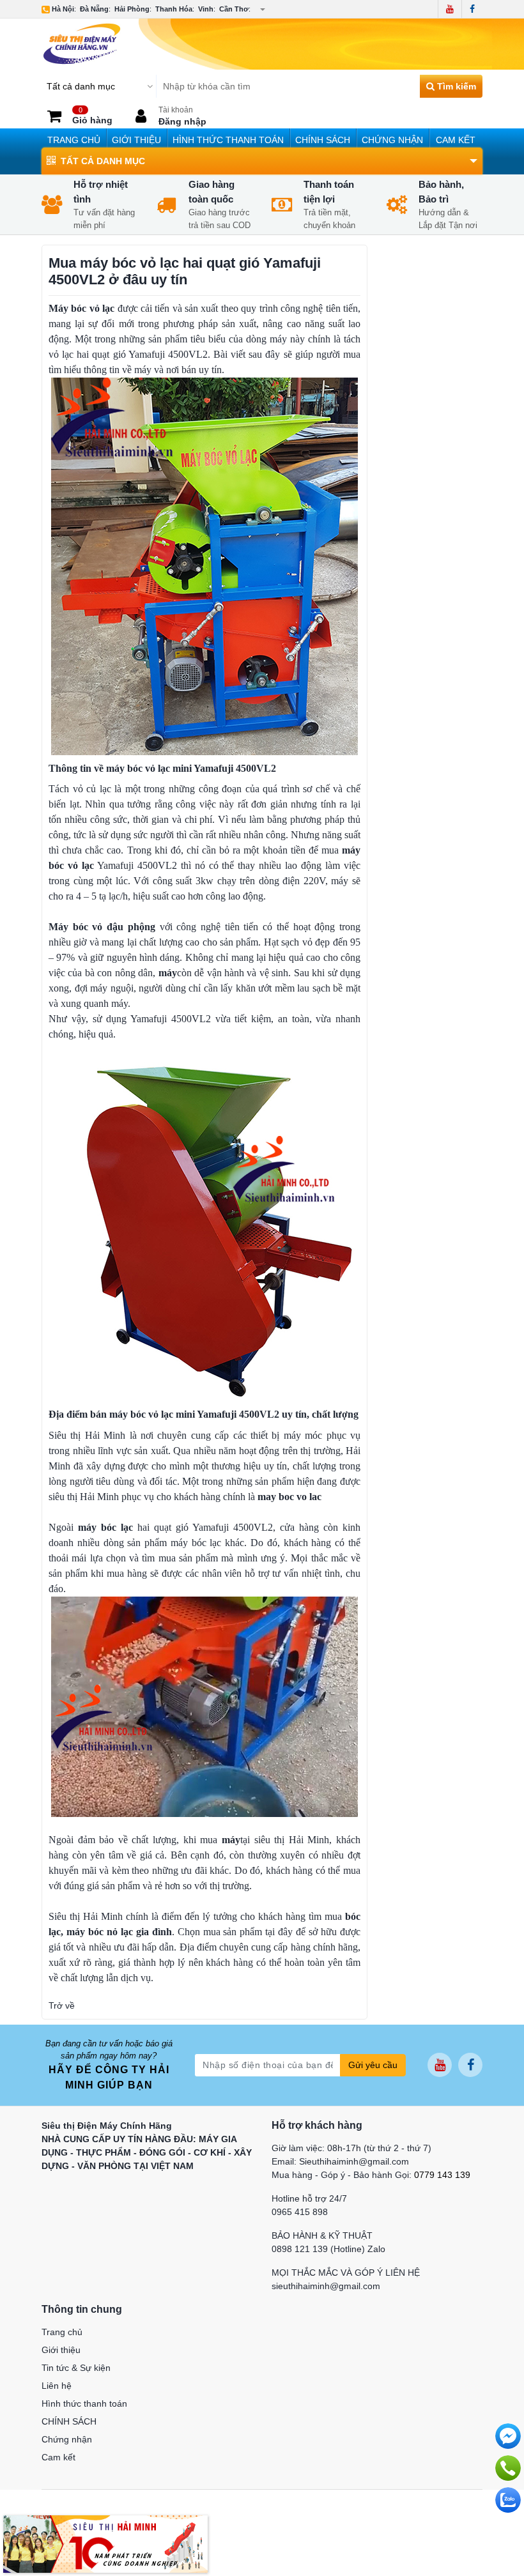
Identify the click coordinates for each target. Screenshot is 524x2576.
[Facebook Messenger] (508, 2436)
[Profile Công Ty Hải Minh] (105, 2543)
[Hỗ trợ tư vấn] (508, 2468)
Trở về (62, 2005)
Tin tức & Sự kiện (76, 2368)
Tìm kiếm (455, 86)
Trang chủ (74, 140)
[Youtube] (450, 9)
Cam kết (456, 140)
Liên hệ (57, 2386)
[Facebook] (472, 9)
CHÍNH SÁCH (323, 140)
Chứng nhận (392, 140)
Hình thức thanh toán (228, 140)
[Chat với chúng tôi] (508, 2500)
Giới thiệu (136, 140)
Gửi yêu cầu (373, 2065)
